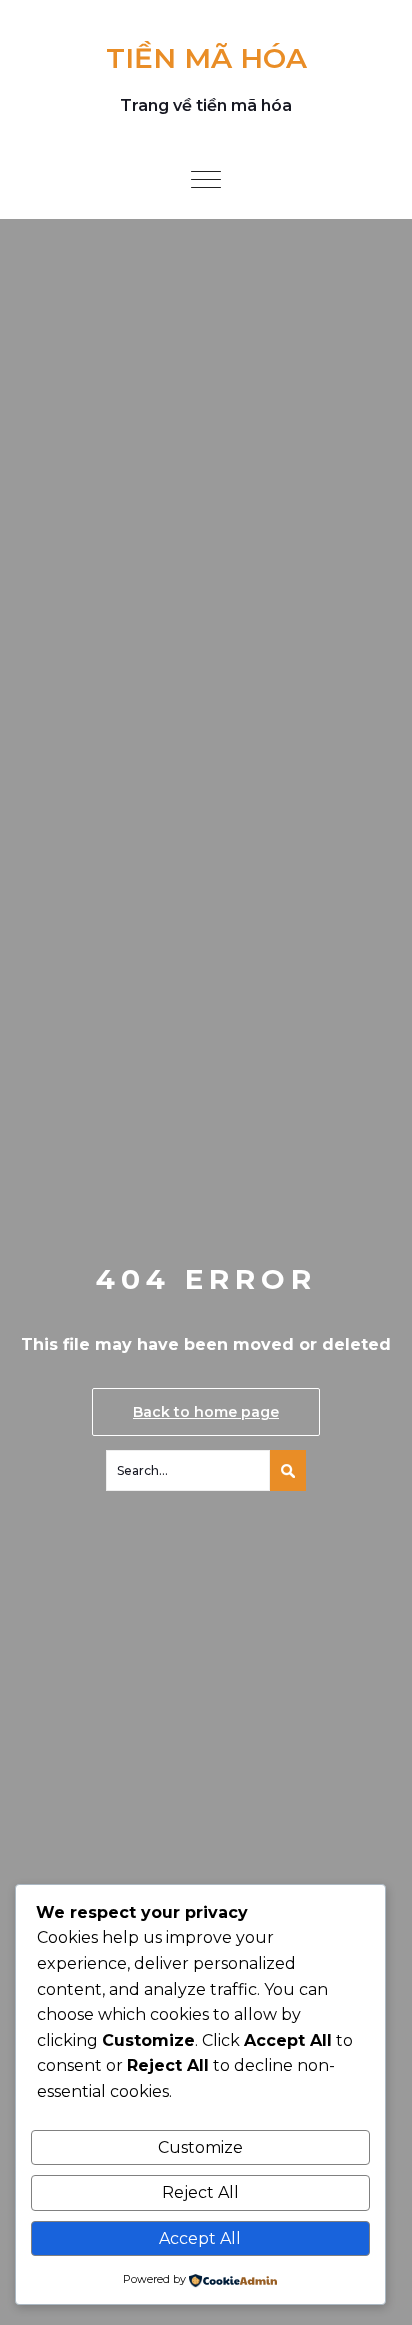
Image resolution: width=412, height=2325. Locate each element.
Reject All (200, 2192)
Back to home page (206, 1412)
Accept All (200, 2238)
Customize (200, 2147)
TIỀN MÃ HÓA (206, 58)
